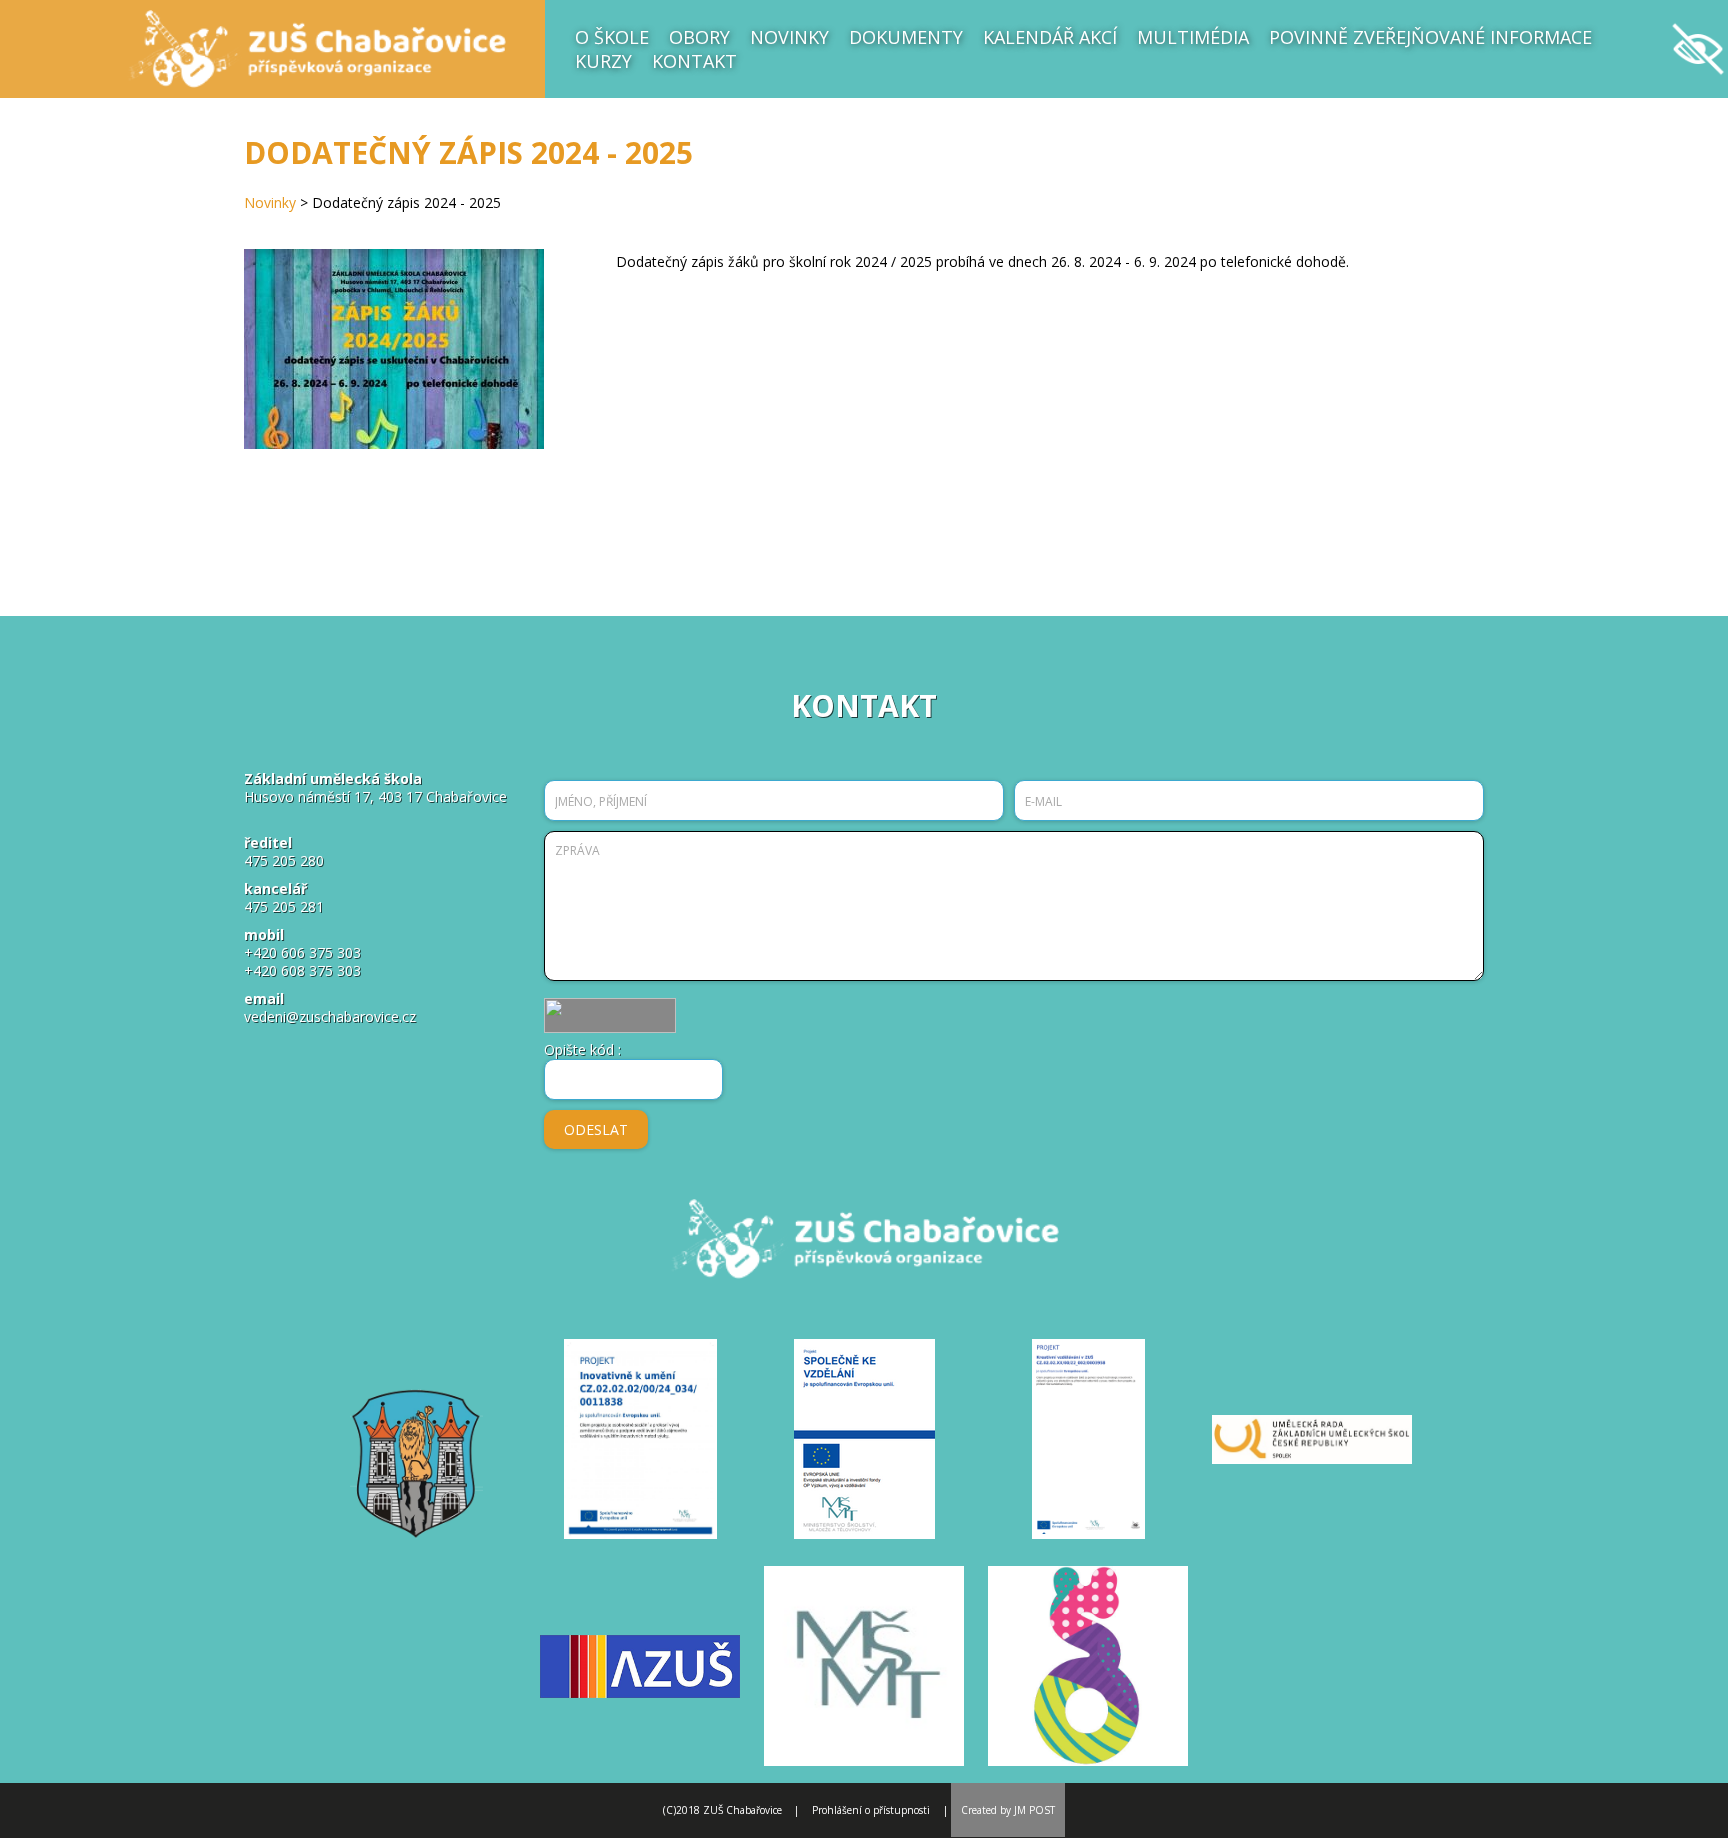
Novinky (270, 202)
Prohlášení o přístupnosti (871, 1810)
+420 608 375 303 (302, 970)
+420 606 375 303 (302, 952)
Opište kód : (582, 1049)
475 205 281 (284, 906)
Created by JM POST (1008, 1810)
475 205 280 (284, 860)
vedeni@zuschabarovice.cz (330, 1016)
